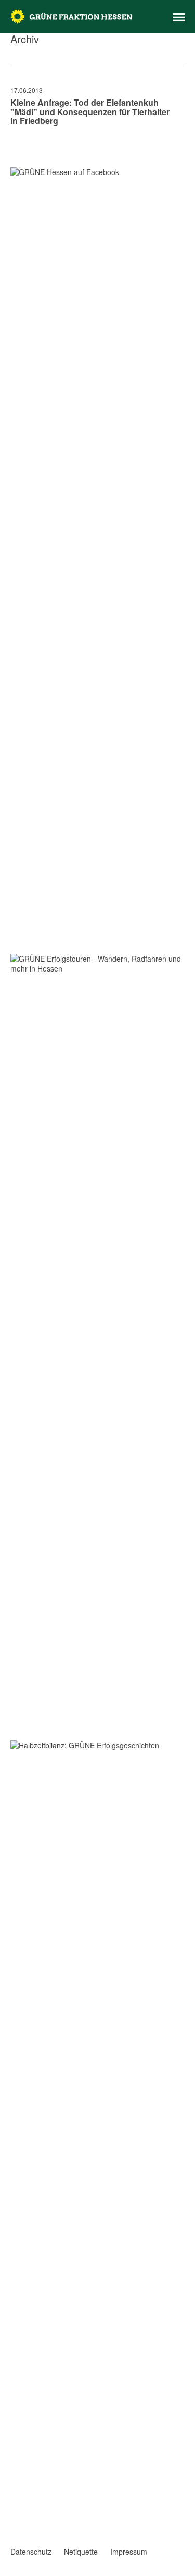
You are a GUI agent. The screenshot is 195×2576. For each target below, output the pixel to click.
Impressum (129, 2552)
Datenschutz (31, 2552)
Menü (179, 17)
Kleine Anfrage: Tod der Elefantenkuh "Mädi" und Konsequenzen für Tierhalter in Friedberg (90, 111)
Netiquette (81, 2552)
